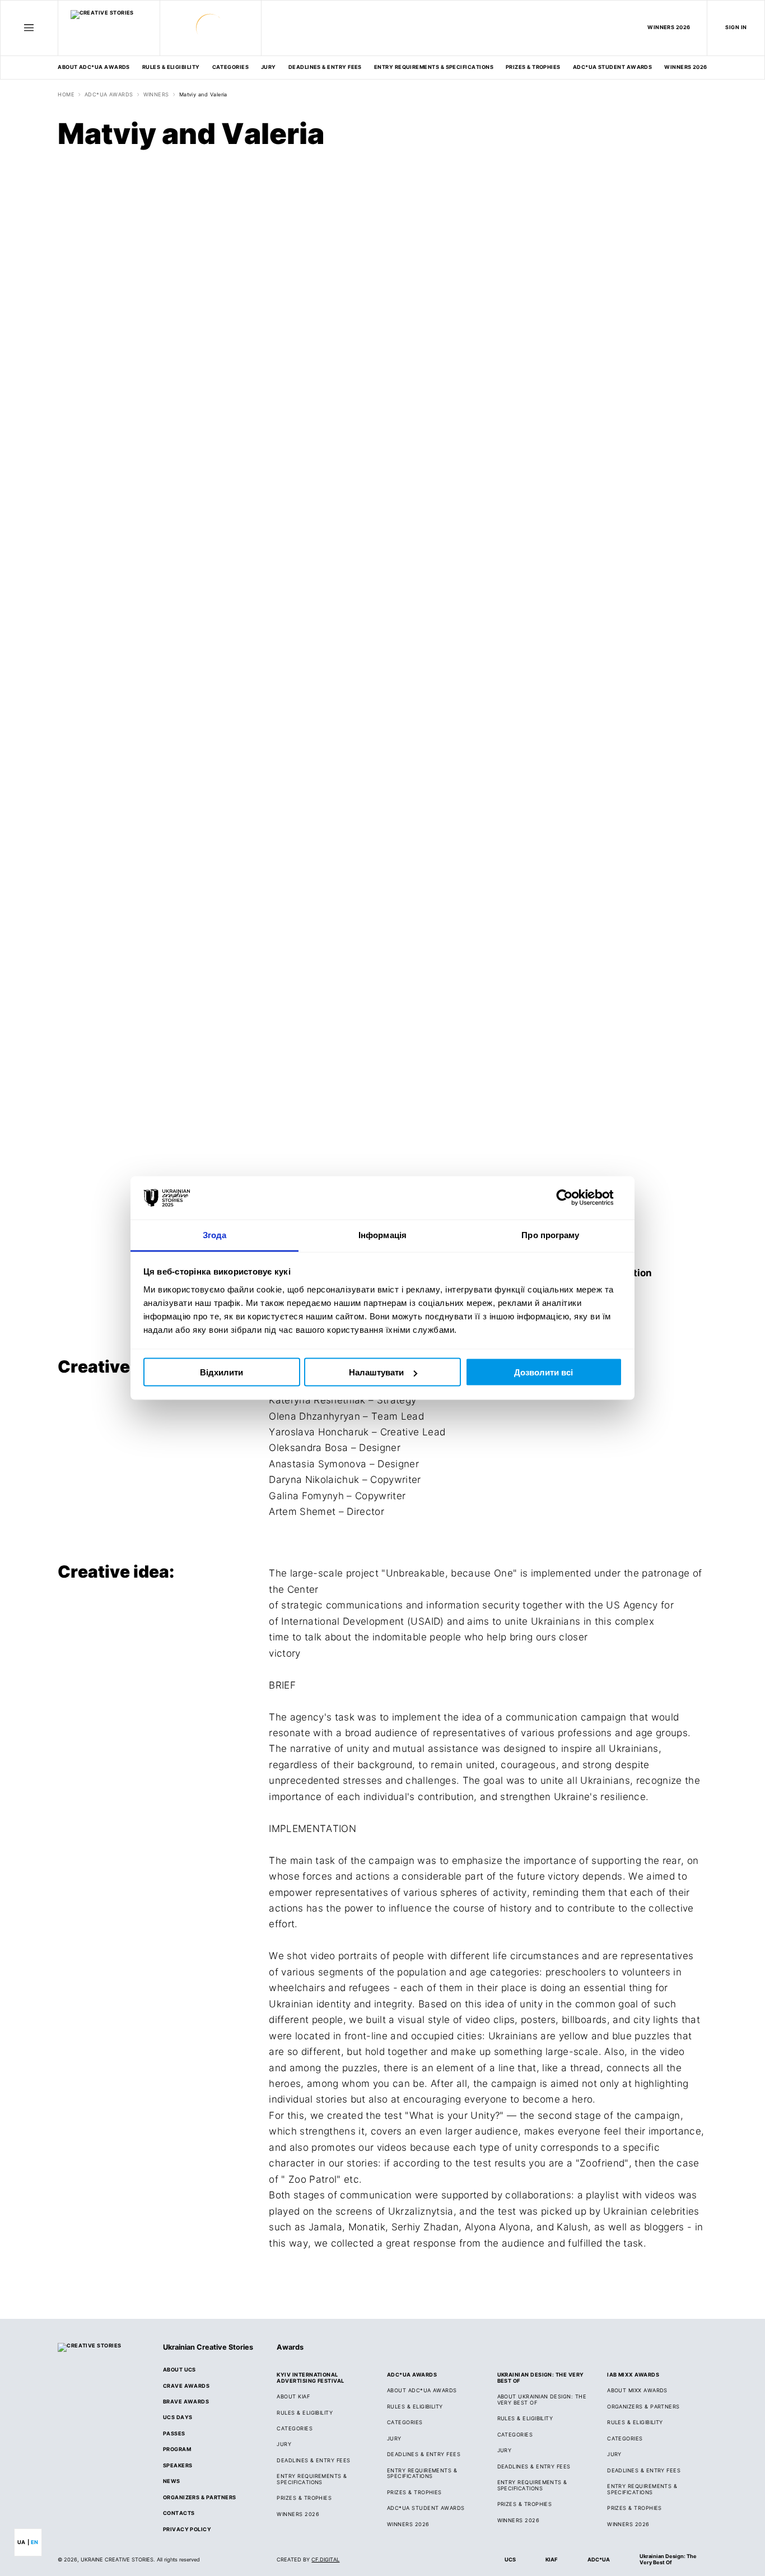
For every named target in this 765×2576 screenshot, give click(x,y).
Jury (269, 67)
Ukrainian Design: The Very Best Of (668, 2559)
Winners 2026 (686, 67)
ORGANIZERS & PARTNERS (643, 2407)
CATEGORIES (231, 67)
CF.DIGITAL (325, 2559)
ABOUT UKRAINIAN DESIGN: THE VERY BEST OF (542, 2400)
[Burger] (29, 28)
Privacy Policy (187, 2529)
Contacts (179, 2513)
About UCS (179, 2370)
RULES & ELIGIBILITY (171, 67)
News (172, 2481)
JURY (284, 2444)
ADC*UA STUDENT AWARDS (613, 67)
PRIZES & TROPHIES (635, 2508)
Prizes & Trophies (533, 67)
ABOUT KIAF (293, 2397)
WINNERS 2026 (669, 27)
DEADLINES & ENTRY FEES (325, 67)
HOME (66, 95)
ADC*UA (599, 2559)
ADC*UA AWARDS (109, 95)
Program (177, 2449)
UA (21, 2542)
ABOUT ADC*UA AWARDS (94, 67)
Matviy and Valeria (203, 95)
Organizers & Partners (200, 2498)
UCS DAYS (178, 2417)
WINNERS (156, 95)
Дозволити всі (544, 1372)
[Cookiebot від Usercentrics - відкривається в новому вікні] (573, 1198)
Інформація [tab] (382, 1234)
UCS (510, 2559)
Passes (174, 2434)
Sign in (736, 27)
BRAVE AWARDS (186, 2402)
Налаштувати (376, 1372)
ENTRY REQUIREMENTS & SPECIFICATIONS (434, 67)
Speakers (178, 2466)
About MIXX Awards (637, 2391)
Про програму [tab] (550, 1234)
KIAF (551, 2559)
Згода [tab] (215, 1234)
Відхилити (221, 1372)
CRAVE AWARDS (186, 2386)
